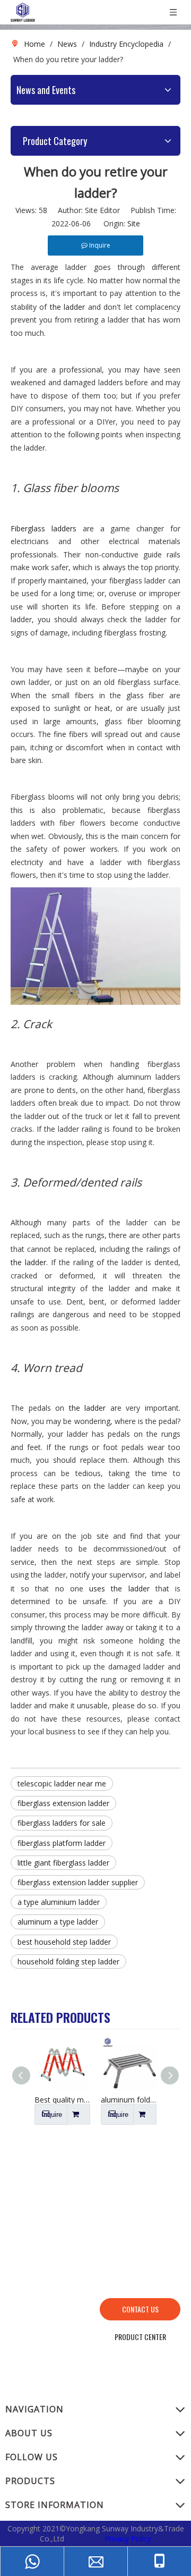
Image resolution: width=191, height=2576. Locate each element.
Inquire (52, 2115)
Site (134, 223)
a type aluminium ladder (59, 1902)
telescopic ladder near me (62, 1783)
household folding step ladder (68, 1961)
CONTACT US (140, 2309)
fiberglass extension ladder (63, 1803)
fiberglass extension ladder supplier (78, 1882)
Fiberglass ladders (44, 528)
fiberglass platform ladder (62, 1843)
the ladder (69, 307)
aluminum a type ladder (58, 1922)
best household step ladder (64, 1942)
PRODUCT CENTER (140, 2337)
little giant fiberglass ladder (63, 1863)
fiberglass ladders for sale (62, 1823)
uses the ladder (119, 1588)
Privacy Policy (128, 2539)
